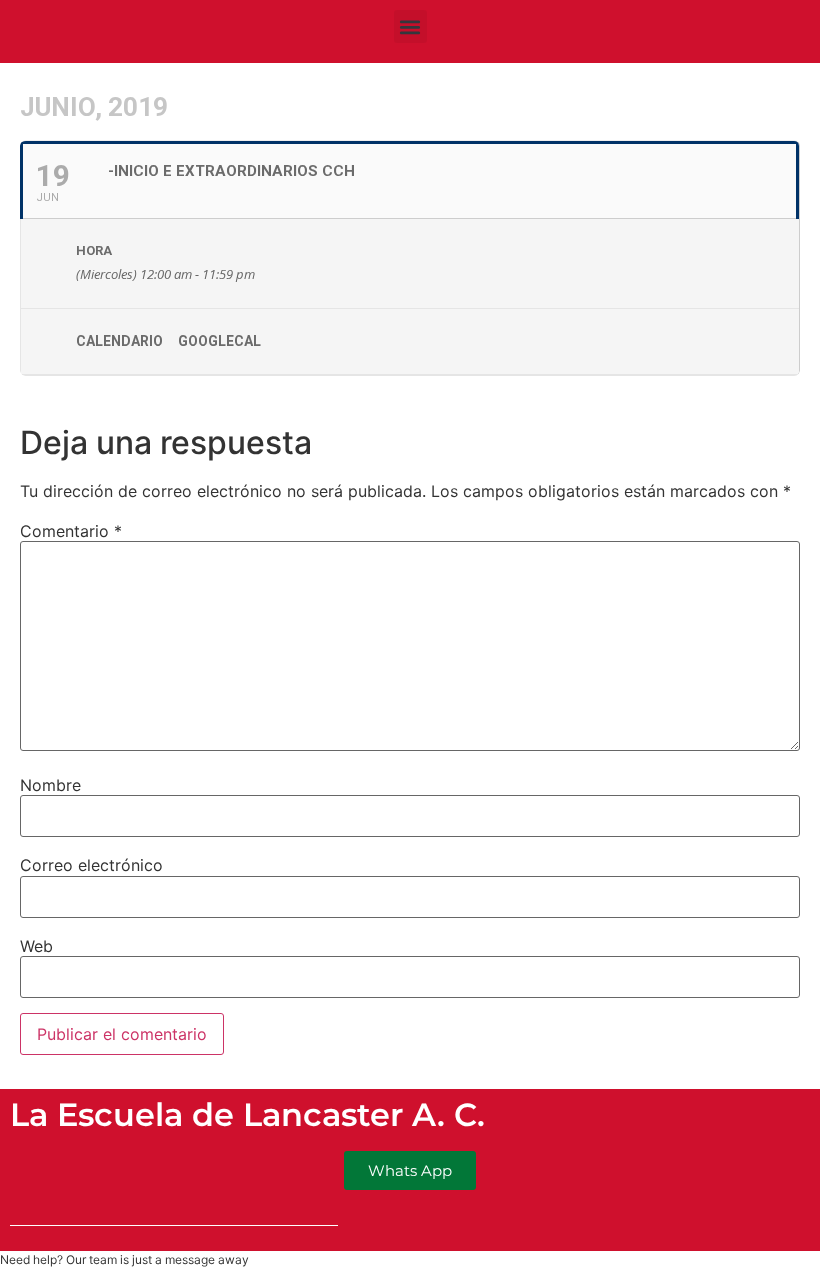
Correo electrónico (91, 865)
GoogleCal (219, 341)
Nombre (50, 785)
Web (36, 946)
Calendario (119, 341)
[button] (410, 26)
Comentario (71, 531)
